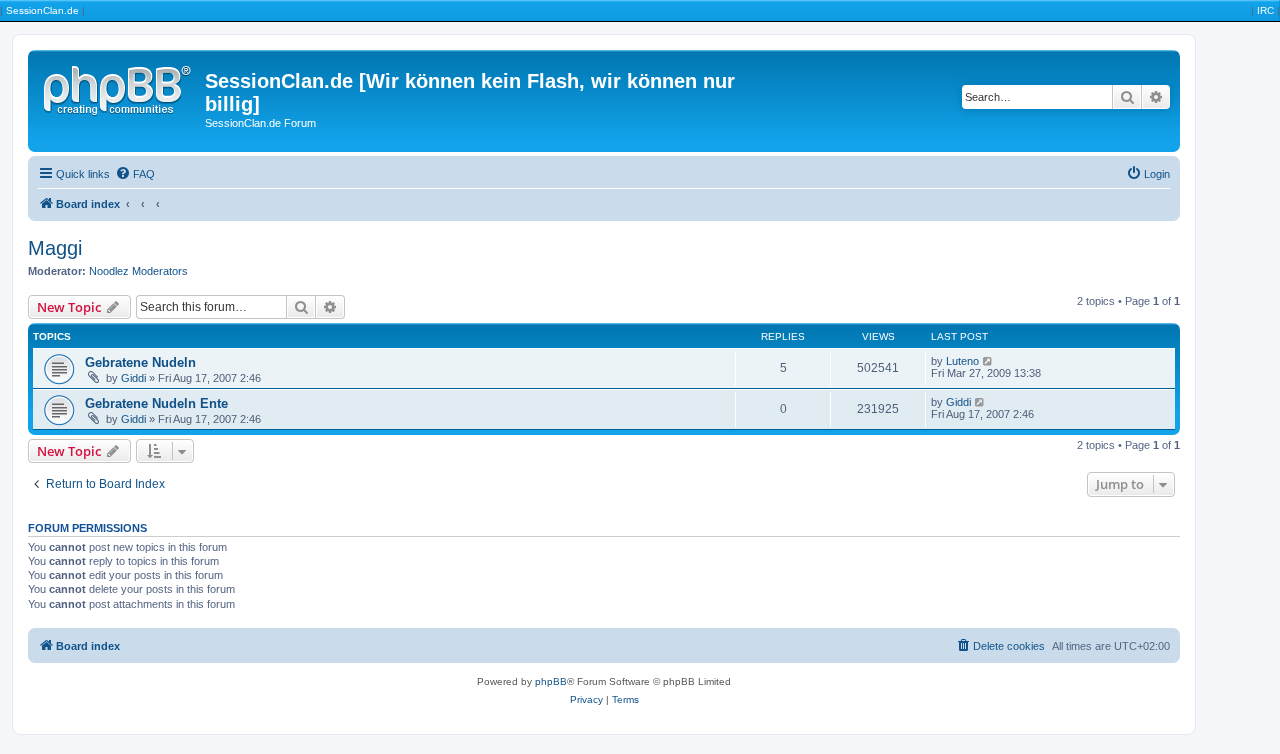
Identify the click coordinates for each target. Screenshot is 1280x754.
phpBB (551, 681)
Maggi (55, 248)
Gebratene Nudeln (140, 362)
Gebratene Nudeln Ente (156, 403)
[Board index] (119, 87)
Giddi (133, 378)
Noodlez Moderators (138, 271)
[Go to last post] (988, 361)
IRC (1265, 10)
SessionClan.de (42, 10)
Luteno (962, 361)
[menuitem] (135, 174)
